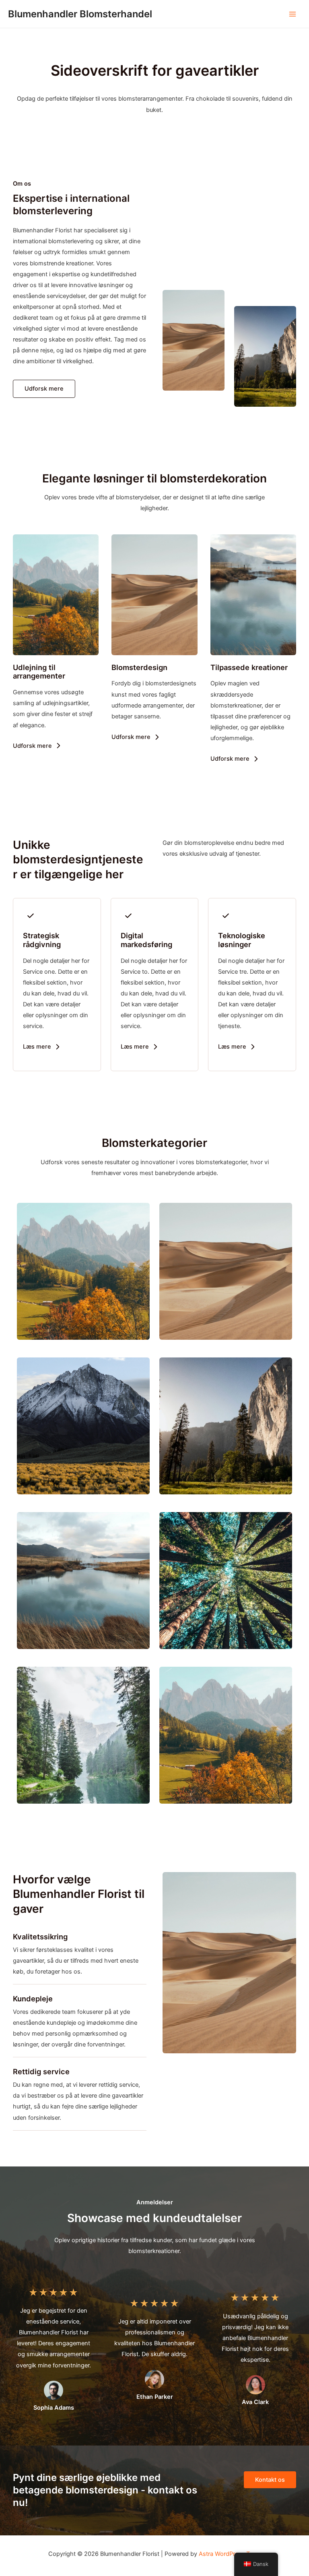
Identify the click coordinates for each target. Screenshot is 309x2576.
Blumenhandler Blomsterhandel (80, 14)
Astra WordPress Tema (230, 2554)
